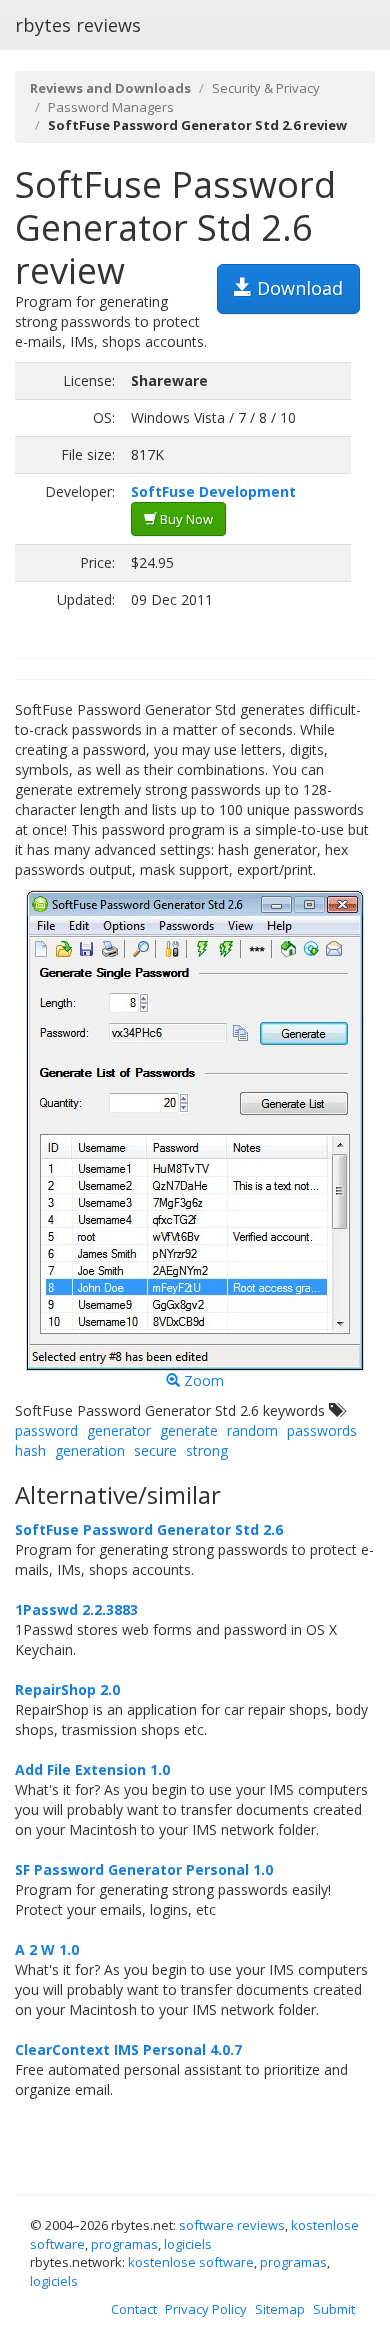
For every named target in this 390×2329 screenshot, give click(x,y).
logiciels (188, 2244)
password (46, 1430)
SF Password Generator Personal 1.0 (144, 1869)
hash (30, 1450)
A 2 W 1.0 (47, 1949)
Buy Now (185, 519)
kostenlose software (191, 2262)
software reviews (232, 2225)
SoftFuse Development (213, 491)
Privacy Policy (206, 2309)
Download (297, 288)
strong (207, 1450)
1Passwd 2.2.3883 (76, 1609)
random (252, 1430)
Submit (334, 2309)
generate (189, 1430)
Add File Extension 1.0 (92, 1769)
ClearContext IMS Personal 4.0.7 (128, 2049)
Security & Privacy (266, 88)
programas (124, 2244)
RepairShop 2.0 (67, 1689)
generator (119, 1430)
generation (90, 1450)
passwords (322, 1430)
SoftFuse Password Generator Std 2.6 (149, 1529)
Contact (134, 2309)
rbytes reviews (78, 25)
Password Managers (111, 107)
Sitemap (280, 2309)
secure (155, 1450)
